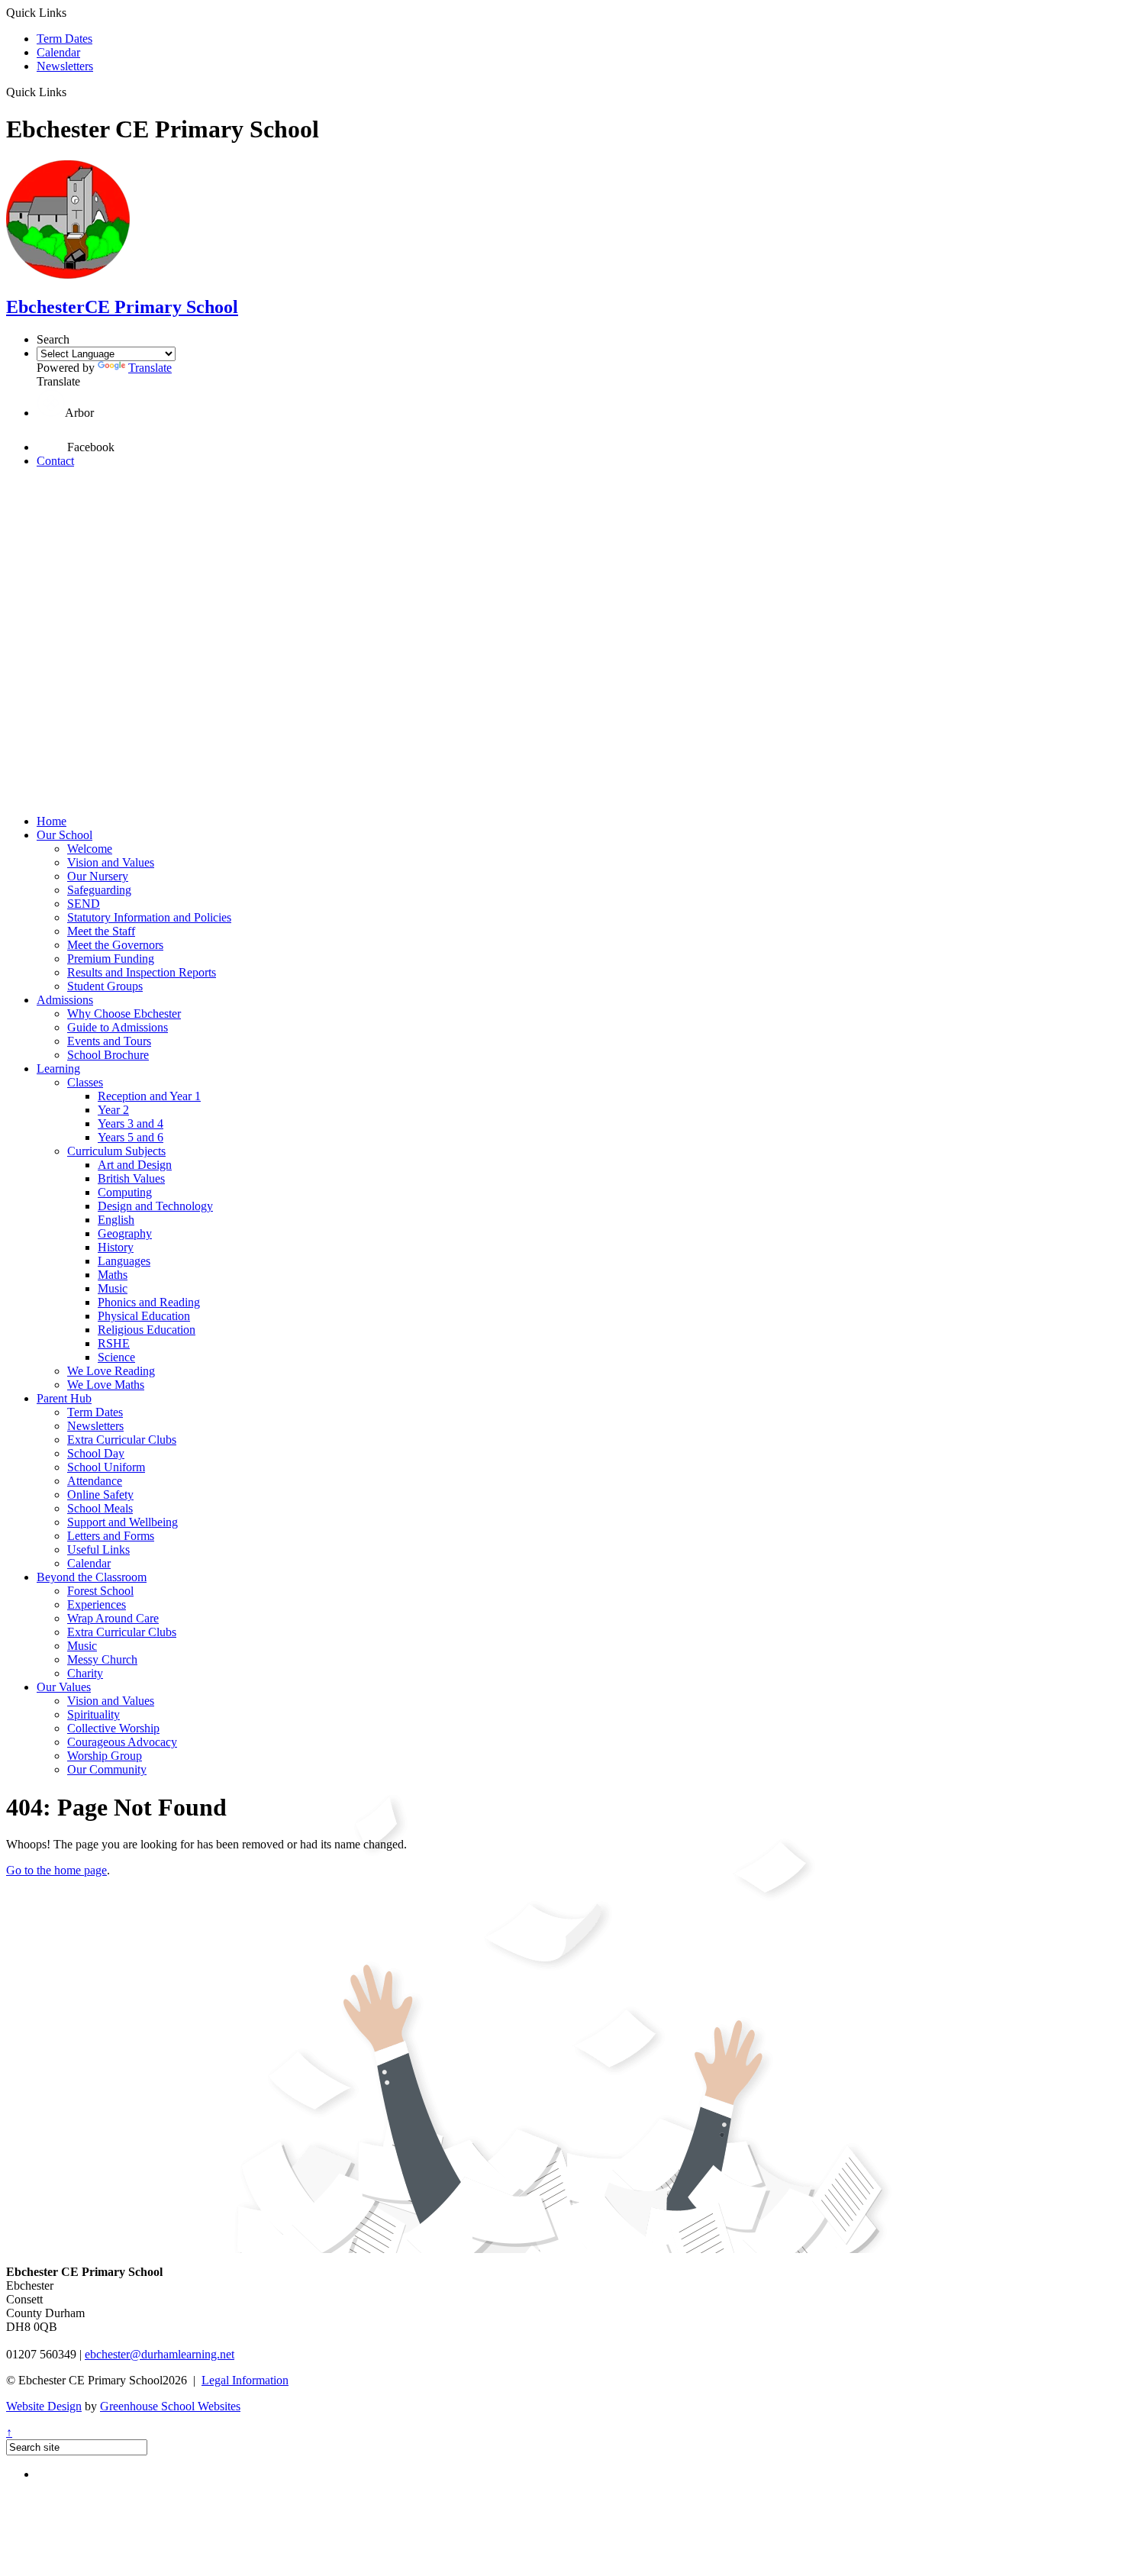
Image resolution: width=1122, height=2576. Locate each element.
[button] (72, 92)
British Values (131, 1178)
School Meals (100, 1508)
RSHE (114, 1343)
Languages (124, 1261)
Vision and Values (111, 862)
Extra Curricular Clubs (122, 1440)
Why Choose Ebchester (124, 1014)
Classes (85, 1082)
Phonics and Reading (149, 1302)
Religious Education (147, 1330)
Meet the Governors (115, 945)
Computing (125, 1192)
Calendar (58, 52)
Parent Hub (64, 1398)
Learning (58, 1068)
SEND (84, 904)
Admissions (65, 1000)
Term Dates (64, 39)
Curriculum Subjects (116, 1151)
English (116, 1220)
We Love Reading (111, 1371)
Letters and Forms (111, 1536)
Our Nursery (98, 876)
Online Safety (100, 1495)
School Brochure (108, 1055)
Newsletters (65, 66)
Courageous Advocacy (122, 1742)
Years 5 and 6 (131, 1137)
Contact (55, 461)
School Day (96, 1453)
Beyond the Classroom (92, 1577)
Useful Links (98, 1549)
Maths (113, 1275)
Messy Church (102, 1659)
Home (52, 821)
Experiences (97, 1604)
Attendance (95, 1481)
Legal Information (245, 2380)
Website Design (44, 2406)
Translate (150, 368)
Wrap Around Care (113, 1618)
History (116, 1247)
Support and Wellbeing (123, 1522)
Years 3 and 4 (131, 1123)
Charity (85, 1673)
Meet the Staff (101, 931)
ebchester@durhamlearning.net (160, 2354)
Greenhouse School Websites (170, 2406)
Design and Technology (155, 1206)
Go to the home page (56, 1870)
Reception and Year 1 (149, 1096)
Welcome (90, 849)
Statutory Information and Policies (149, 917)
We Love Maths (106, 1385)
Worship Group (105, 1756)
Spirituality (93, 1714)
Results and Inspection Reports (142, 972)
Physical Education (144, 1316)
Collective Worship (113, 1728)
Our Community (107, 1769)
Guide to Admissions (118, 1027)
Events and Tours (109, 1041)
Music (113, 1288)
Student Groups (105, 986)
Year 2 (113, 1110)
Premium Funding (111, 959)
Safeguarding (99, 890)
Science (116, 1357)
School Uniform (106, 1467)
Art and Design (135, 1165)
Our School (64, 835)
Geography (125, 1233)
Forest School (100, 1591)
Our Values (64, 1687)
